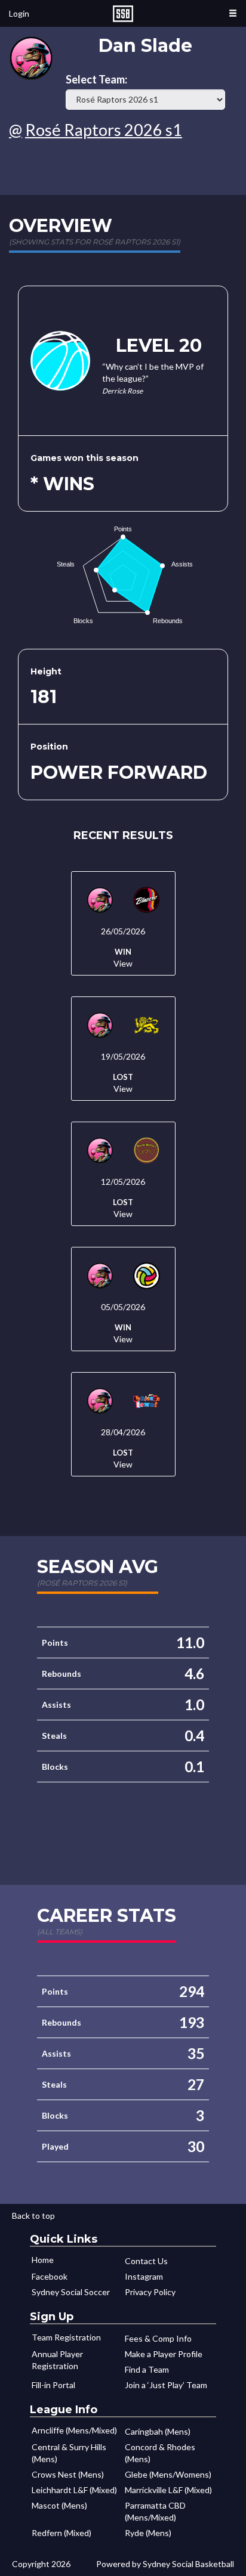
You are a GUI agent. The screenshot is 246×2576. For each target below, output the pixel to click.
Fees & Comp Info (158, 2338)
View (123, 963)
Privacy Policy (150, 2292)
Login (19, 13)
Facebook (50, 2276)
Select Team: (96, 80)
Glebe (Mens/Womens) (168, 2474)
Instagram (144, 2276)
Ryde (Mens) (148, 2533)
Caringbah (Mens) (158, 2431)
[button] (233, 13)
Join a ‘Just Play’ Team (166, 2385)
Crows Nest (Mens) (68, 2474)
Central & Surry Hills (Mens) (69, 2453)
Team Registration (66, 2337)
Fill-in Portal (53, 2385)
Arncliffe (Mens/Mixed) (74, 2430)
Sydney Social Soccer (71, 2292)
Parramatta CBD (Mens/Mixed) (155, 2511)
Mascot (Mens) (59, 2505)
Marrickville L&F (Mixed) (168, 2490)
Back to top (33, 2216)
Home (43, 2260)
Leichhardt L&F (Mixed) (74, 2490)
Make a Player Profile (164, 2354)
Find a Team (147, 2369)
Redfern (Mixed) (61, 2533)
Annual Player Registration (57, 2360)
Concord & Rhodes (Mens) (160, 2453)
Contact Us (146, 2261)
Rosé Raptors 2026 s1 (104, 130)
